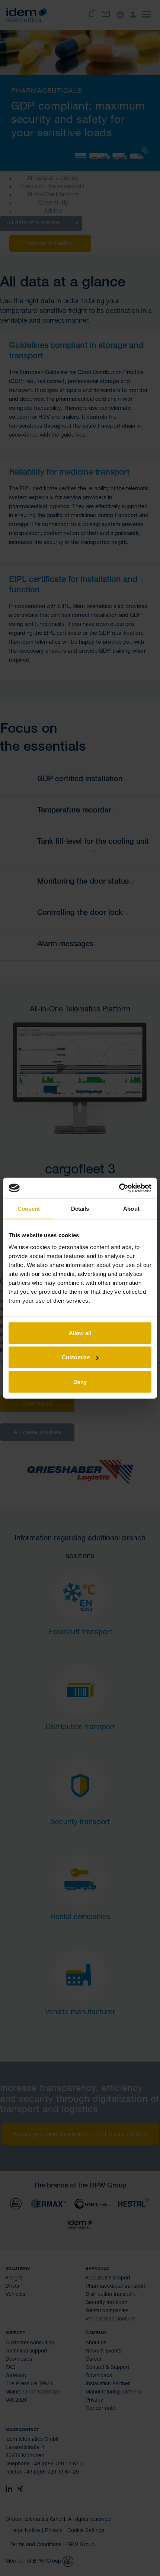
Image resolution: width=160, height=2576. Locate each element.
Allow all (80, 1333)
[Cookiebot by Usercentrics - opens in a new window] (119, 1188)
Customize (76, 1357)
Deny (80, 1382)
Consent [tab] (29, 1209)
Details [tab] (80, 1209)
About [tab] (131, 1209)
